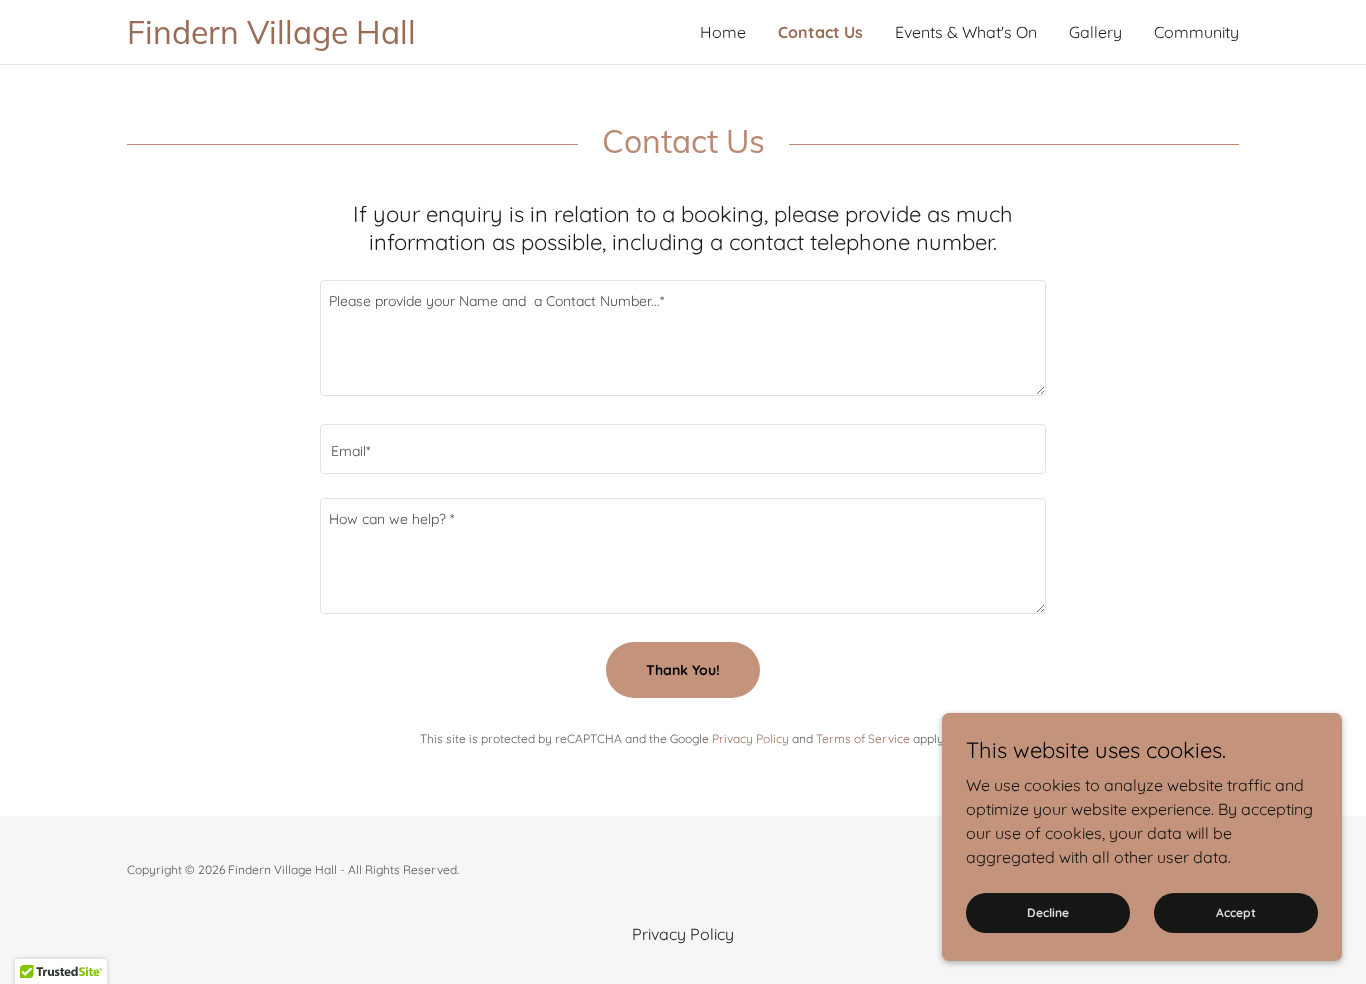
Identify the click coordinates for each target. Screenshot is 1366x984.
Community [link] (1196, 32)
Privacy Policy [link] (750, 738)
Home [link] (723, 32)
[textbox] (682, 338)
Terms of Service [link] (863, 738)
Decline (1048, 912)
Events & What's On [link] (966, 32)
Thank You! (683, 670)
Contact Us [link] (820, 32)
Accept (1236, 912)
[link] (405, 38)
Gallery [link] (1095, 32)
